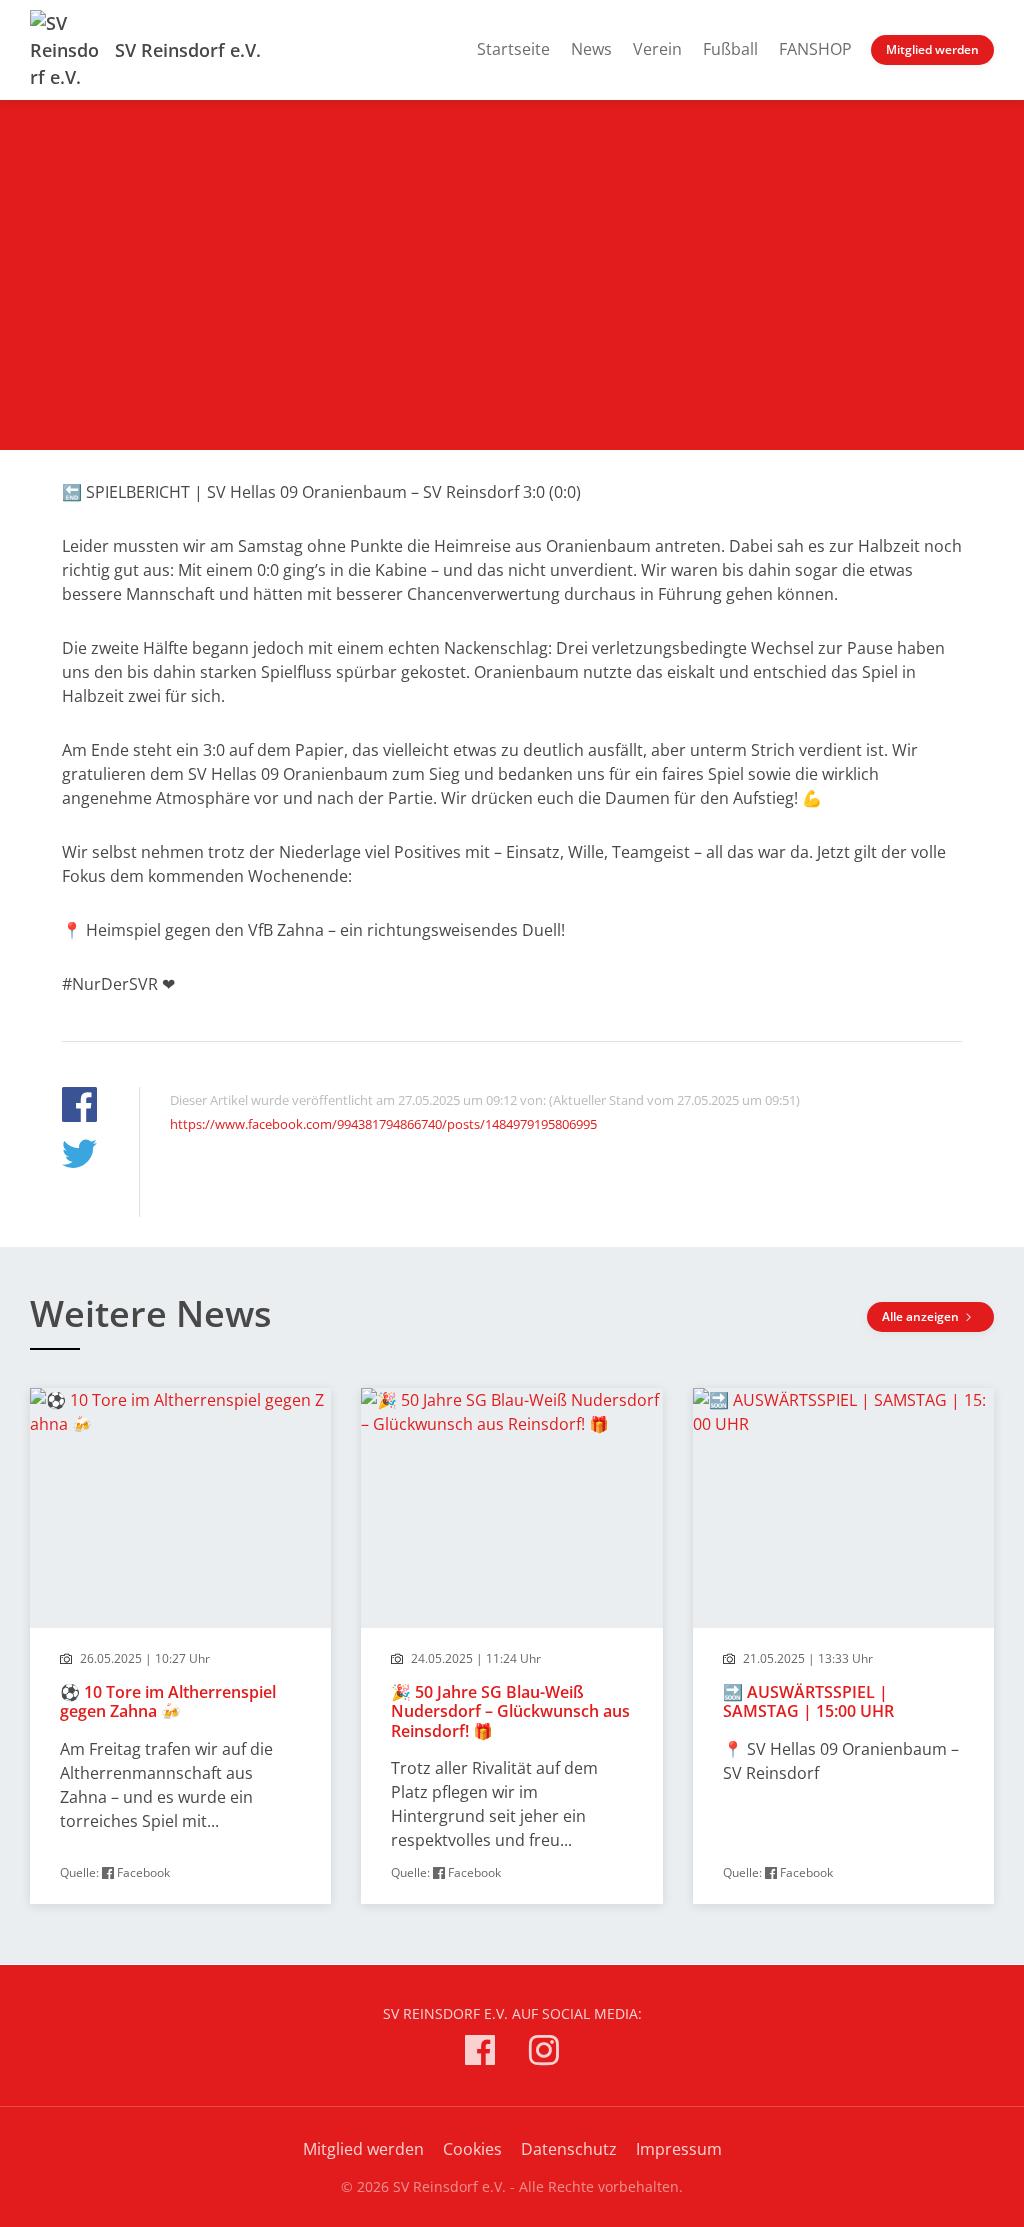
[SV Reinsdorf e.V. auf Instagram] (544, 2053)
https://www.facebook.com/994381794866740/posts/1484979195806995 (383, 1124)
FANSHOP (815, 49)
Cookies (472, 2149)
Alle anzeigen (922, 1316)
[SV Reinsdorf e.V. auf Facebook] (480, 2053)
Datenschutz (569, 2149)
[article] (180, 1646)
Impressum (679, 2149)
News (591, 49)
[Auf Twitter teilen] (79, 1156)
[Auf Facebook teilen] (79, 1107)
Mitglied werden (932, 49)
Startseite (513, 49)
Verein (657, 49)
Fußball (730, 49)
